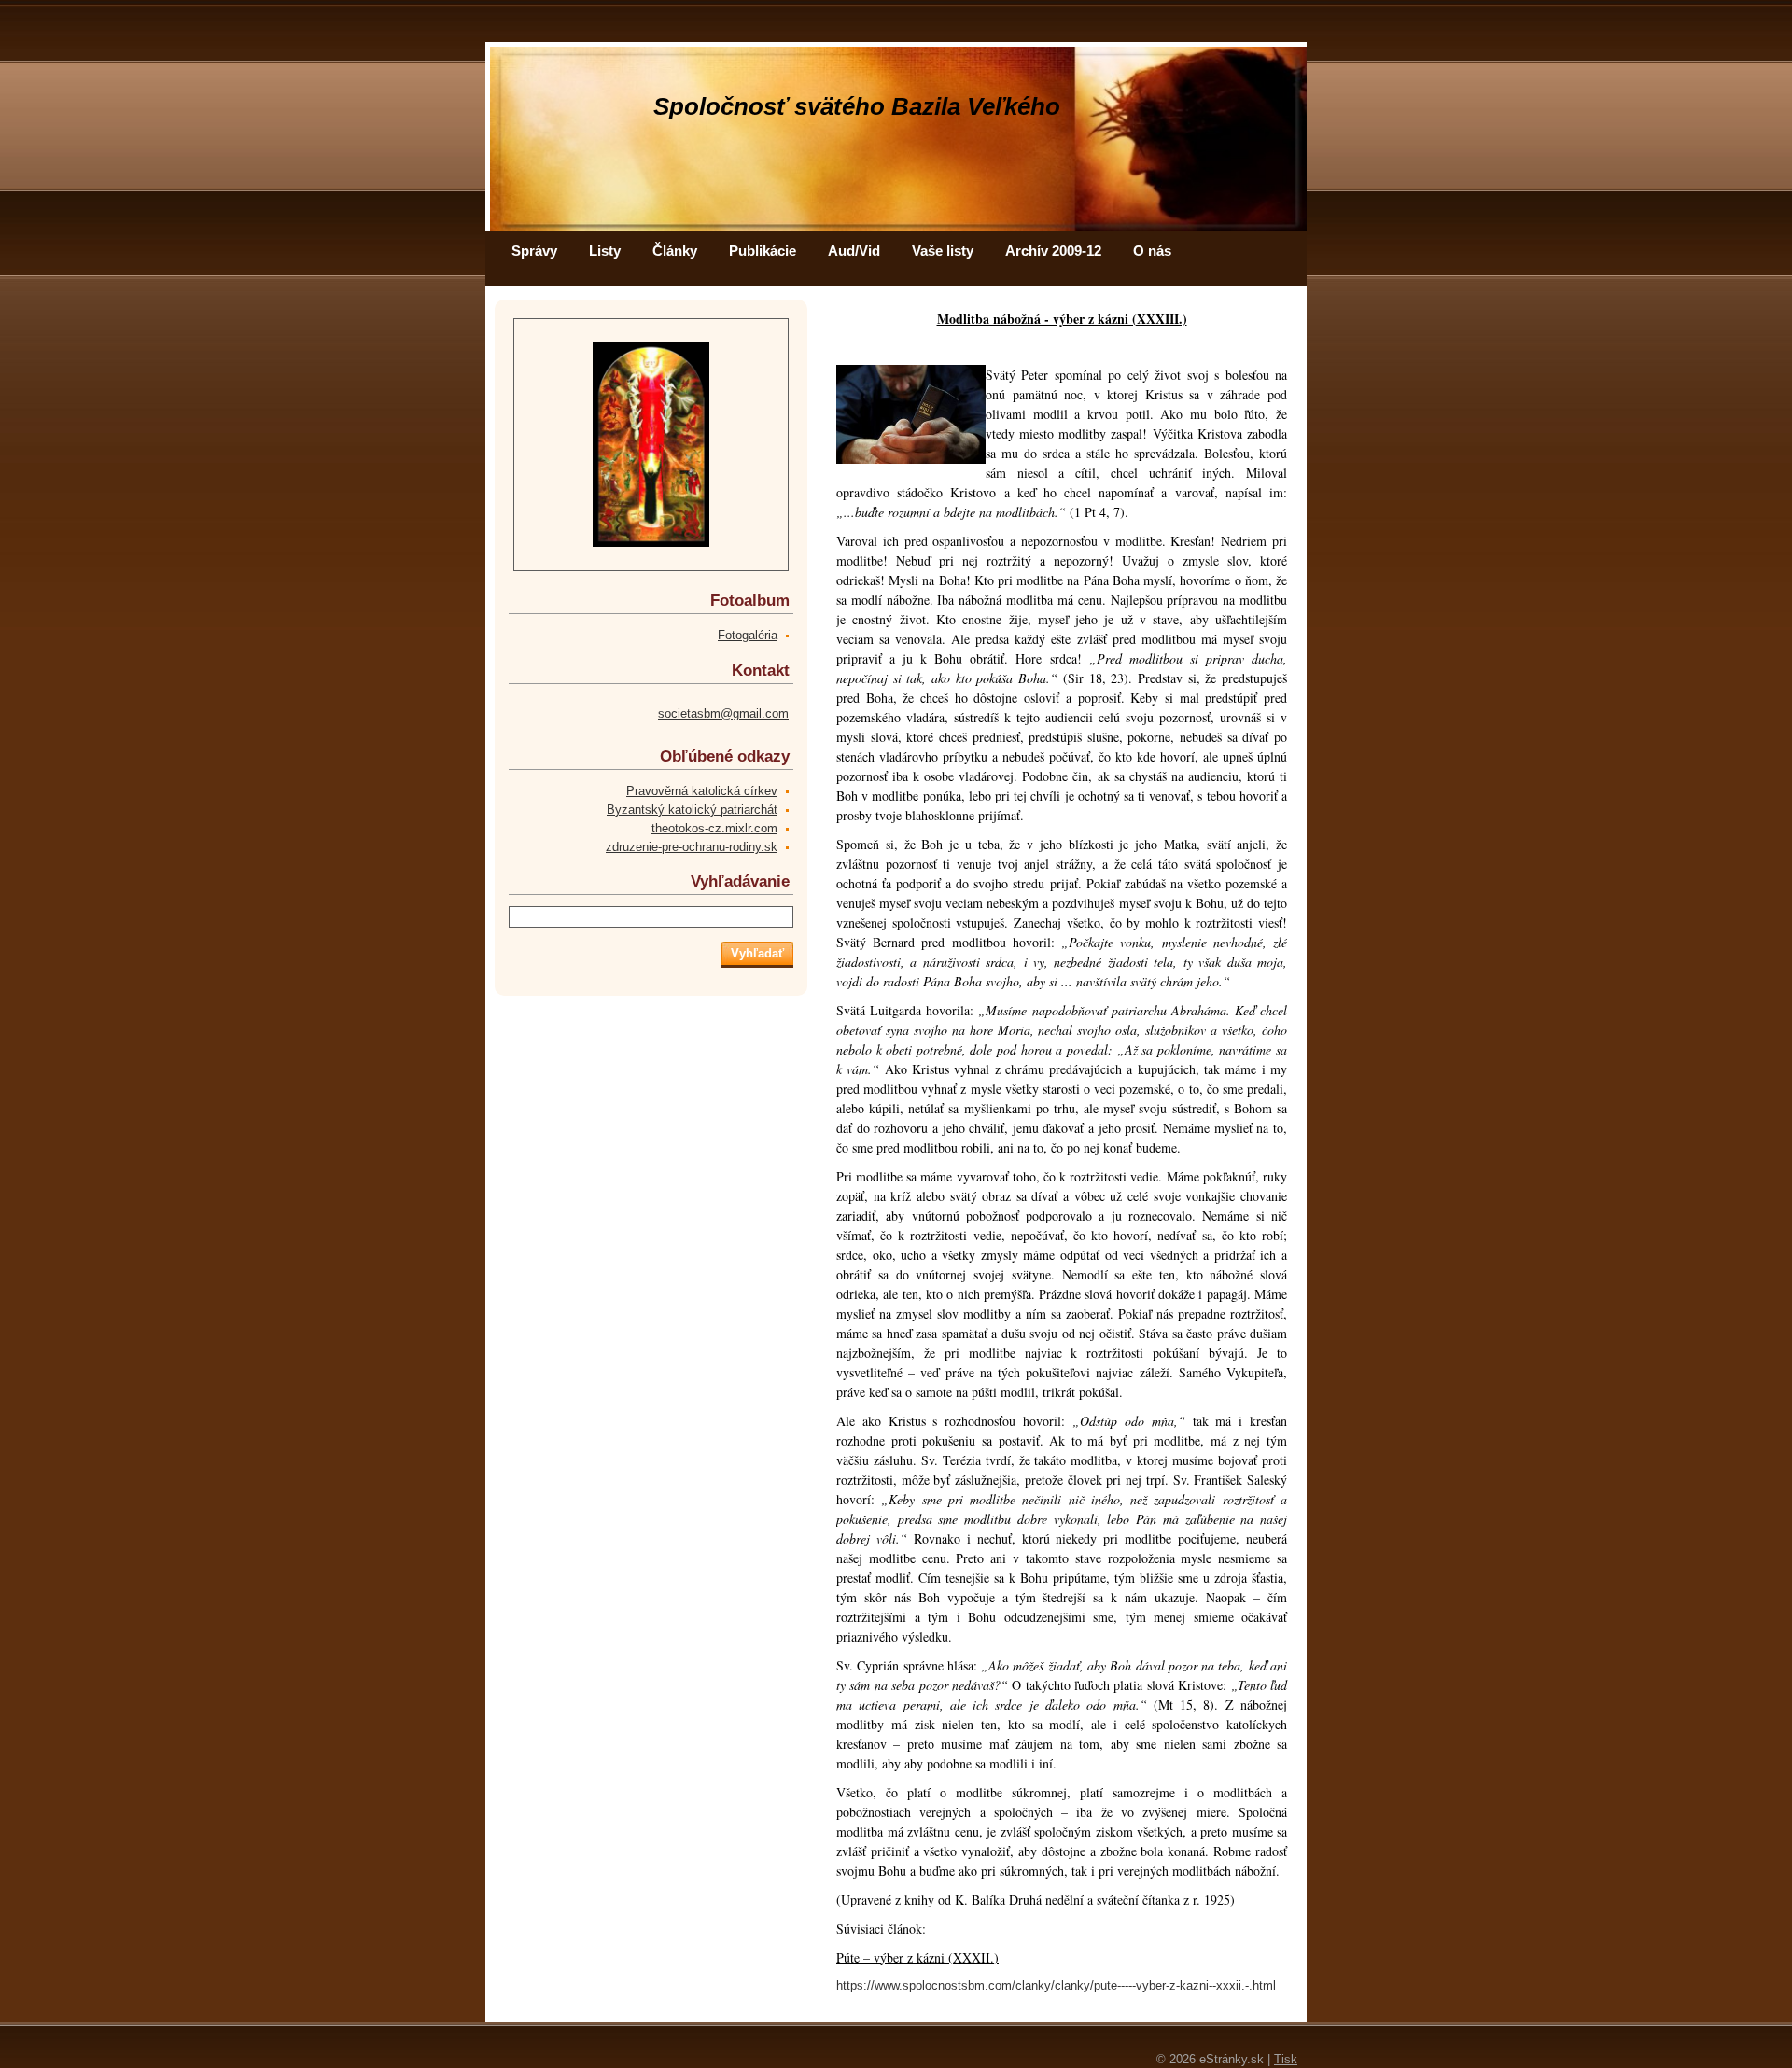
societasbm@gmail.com (723, 713)
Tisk (1286, 2059)
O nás (1152, 251)
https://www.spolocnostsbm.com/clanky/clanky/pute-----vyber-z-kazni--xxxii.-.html (1056, 1985)
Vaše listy (943, 251)
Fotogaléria (748, 635)
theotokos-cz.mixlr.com (714, 828)
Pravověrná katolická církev (702, 791)
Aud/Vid (854, 251)
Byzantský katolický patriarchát (692, 810)
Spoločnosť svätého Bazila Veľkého (857, 106)
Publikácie (763, 251)
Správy (534, 251)
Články (675, 251)
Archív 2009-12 (1053, 251)
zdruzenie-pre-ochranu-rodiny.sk (692, 847)
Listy (605, 251)
